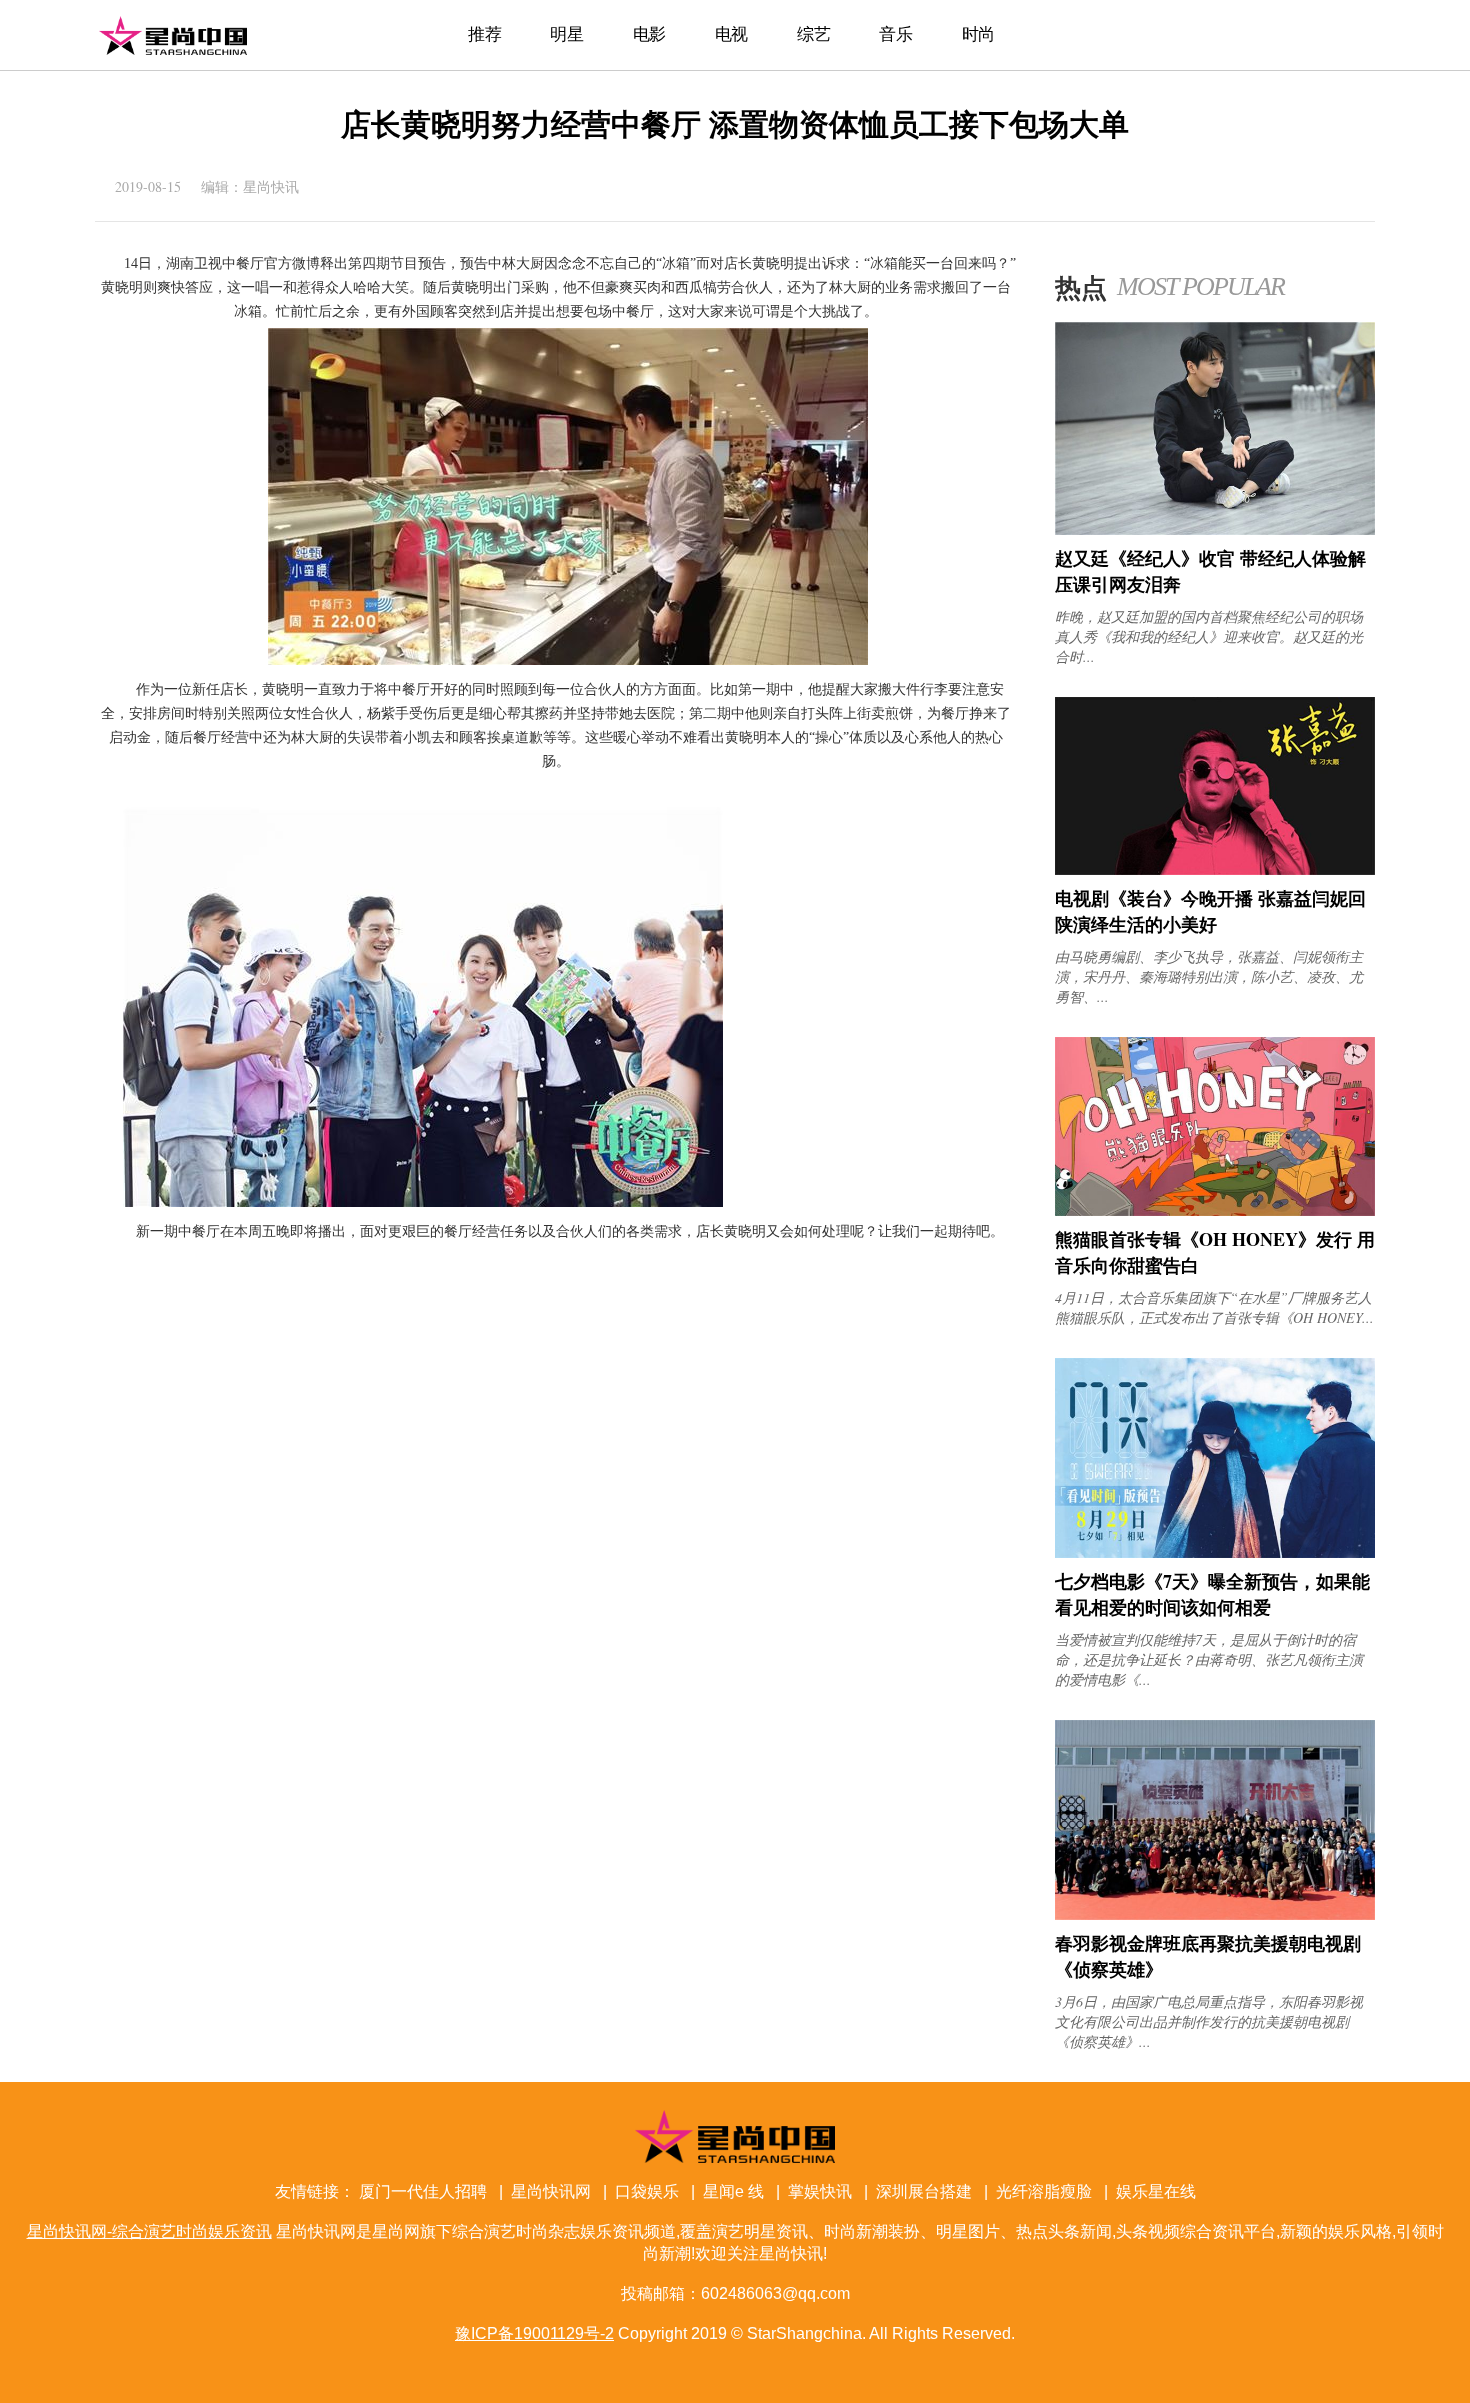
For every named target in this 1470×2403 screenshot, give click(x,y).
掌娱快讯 (820, 2191)
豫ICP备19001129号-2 (534, 2333)
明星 (566, 34)
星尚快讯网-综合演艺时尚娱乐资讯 (173, 35)
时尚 (978, 34)
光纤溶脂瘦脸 (1044, 2191)
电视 (731, 34)
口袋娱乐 (647, 2191)
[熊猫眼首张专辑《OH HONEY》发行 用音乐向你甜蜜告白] (1215, 1210)
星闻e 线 (733, 2191)
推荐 (484, 34)
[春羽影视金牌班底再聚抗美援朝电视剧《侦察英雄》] (1215, 1914)
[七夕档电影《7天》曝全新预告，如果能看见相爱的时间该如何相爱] (1215, 1552)
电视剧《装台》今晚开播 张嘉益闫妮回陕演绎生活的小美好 (1210, 911)
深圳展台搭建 (924, 2191)
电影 (649, 34)
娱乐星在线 (1156, 2191)
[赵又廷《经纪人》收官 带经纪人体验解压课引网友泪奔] (1215, 529)
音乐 (895, 34)
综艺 (813, 34)
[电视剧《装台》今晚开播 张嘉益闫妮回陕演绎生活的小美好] (1215, 869)
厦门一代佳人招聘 (423, 2191)
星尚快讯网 (551, 2191)
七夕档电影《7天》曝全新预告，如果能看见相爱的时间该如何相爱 (1212, 1594)
